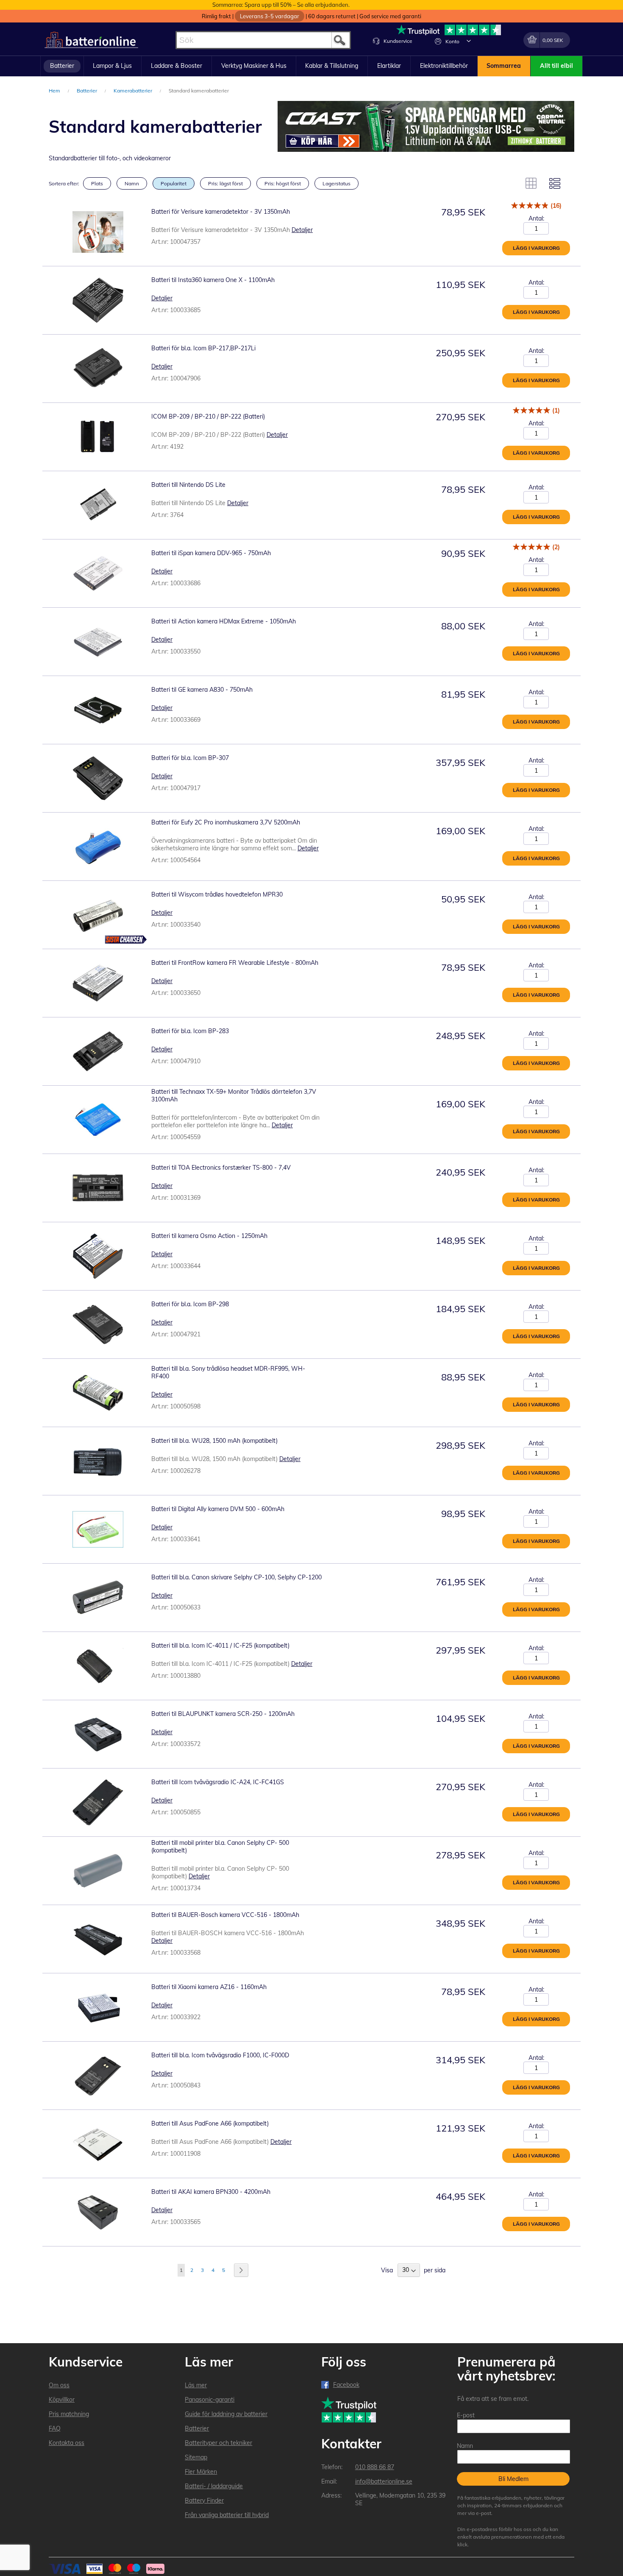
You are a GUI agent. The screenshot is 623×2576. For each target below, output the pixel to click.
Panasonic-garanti (210, 2400)
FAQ (55, 2428)
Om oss (59, 2385)
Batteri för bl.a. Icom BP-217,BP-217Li (203, 348)
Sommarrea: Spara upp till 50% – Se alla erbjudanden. (281, 5)
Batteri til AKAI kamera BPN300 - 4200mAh (211, 2192)
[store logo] (91, 40)
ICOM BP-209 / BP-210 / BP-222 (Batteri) (208, 416)
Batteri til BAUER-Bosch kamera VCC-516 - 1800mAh (225, 1915)
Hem (55, 91)
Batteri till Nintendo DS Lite (188, 485)
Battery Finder (204, 2501)
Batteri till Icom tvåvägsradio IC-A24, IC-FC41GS (218, 1782)
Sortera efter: (64, 183)
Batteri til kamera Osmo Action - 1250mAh (209, 1236)
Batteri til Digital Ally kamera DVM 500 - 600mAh (218, 1509)
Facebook (346, 2385)
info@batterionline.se (384, 2481)
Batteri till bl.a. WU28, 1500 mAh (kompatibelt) (214, 1441)
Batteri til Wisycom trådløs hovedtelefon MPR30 (217, 894)
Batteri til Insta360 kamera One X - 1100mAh (213, 280)
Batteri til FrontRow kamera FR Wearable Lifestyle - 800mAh (235, 963)
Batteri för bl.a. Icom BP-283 (190, 1031)
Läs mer (196, 2385)
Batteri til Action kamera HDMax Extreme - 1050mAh (224, 621)
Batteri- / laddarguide (214, 2486)
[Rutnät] (531, 183)
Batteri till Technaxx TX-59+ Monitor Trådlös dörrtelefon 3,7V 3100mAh (234, 1095)
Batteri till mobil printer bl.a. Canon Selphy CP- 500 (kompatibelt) (220, 1847)
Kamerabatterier (133, 91)
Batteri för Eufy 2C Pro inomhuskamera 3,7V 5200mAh (226, 822)
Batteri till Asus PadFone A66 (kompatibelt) (210, 2123)
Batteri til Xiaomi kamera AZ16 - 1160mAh (209, 1987)
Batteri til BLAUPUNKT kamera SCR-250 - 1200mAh (223, 1714)
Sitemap (196, 2457)
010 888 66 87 (375, 2467)
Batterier (88, 91)
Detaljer (302, 230)
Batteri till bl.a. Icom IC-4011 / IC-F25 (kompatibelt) (220, 1646)
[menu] (311, 66)
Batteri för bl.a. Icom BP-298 (190, 1304)
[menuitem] (62, 66)
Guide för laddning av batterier (226, 2414)
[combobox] (263, 40)
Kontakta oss (67, 2443)
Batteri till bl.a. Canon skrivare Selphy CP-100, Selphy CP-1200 (236, 1577)
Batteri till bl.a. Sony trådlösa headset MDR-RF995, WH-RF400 (228, 1372)
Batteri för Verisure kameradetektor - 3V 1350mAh (221, 212)
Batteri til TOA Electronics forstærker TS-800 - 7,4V (221, 1168)
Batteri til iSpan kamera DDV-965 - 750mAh (211, 553)
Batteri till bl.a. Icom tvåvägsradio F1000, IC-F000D (220, 2055)
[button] (469, 41)
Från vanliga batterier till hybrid (227, 2515)
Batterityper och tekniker (218, 2443)
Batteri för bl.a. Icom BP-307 (190, 758)
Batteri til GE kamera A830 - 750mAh (202, 690)
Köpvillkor (62, 2400)
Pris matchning (69, 2414)
